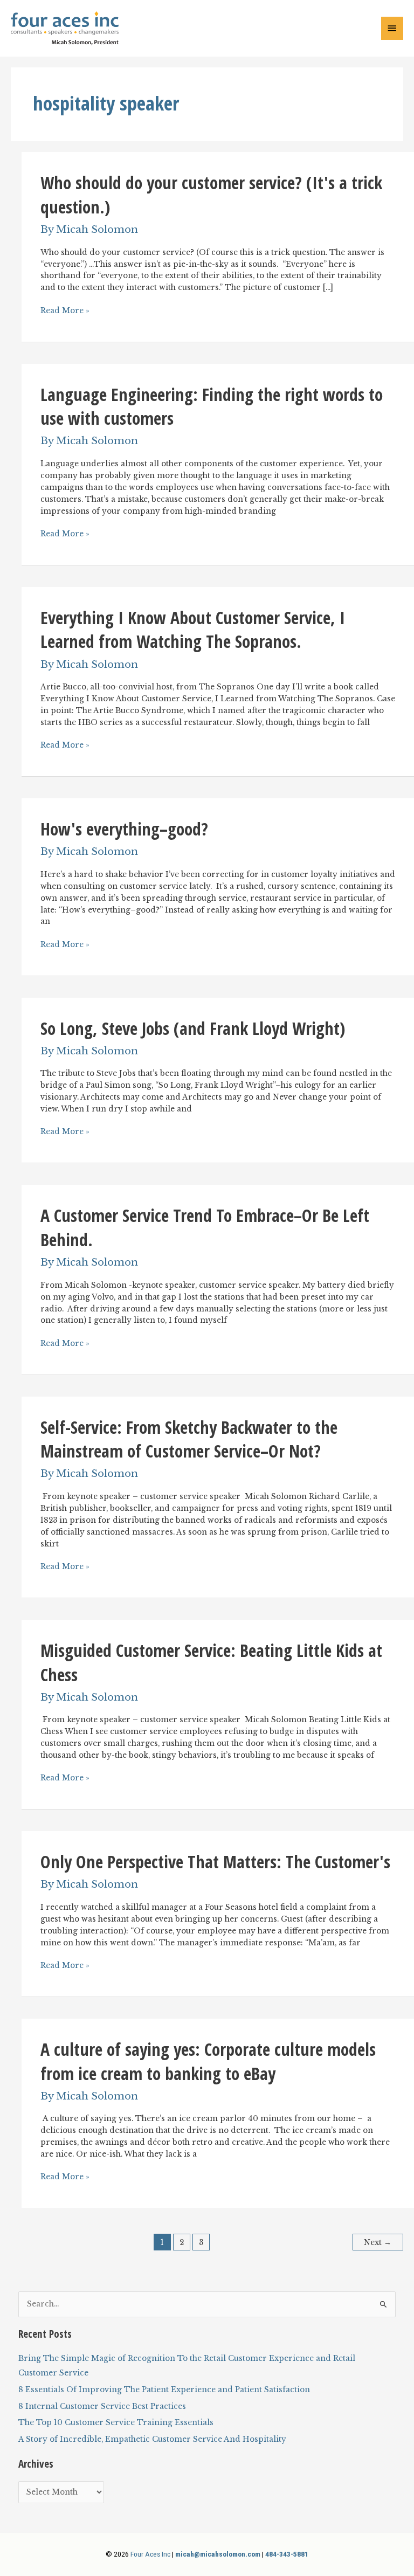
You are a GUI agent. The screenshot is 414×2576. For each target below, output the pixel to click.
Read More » (65, 311)
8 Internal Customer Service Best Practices (102, 2406)
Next (378, 2243)
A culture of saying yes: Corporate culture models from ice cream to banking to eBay (208, 2061)
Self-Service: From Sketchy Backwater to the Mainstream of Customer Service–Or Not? (189, 1439)
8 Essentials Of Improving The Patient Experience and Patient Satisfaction (164, 2390)
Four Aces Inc (150, 2554)
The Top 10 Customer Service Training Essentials (116, 2423)
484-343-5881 (287, 2554)
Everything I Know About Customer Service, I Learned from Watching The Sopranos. (193, 630)
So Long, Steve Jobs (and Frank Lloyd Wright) (193, 1028)
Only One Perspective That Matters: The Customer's (215, 1862)
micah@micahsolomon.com (218, 2554)
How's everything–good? (124, 829)
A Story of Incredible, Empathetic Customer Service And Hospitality (152, 2439)
